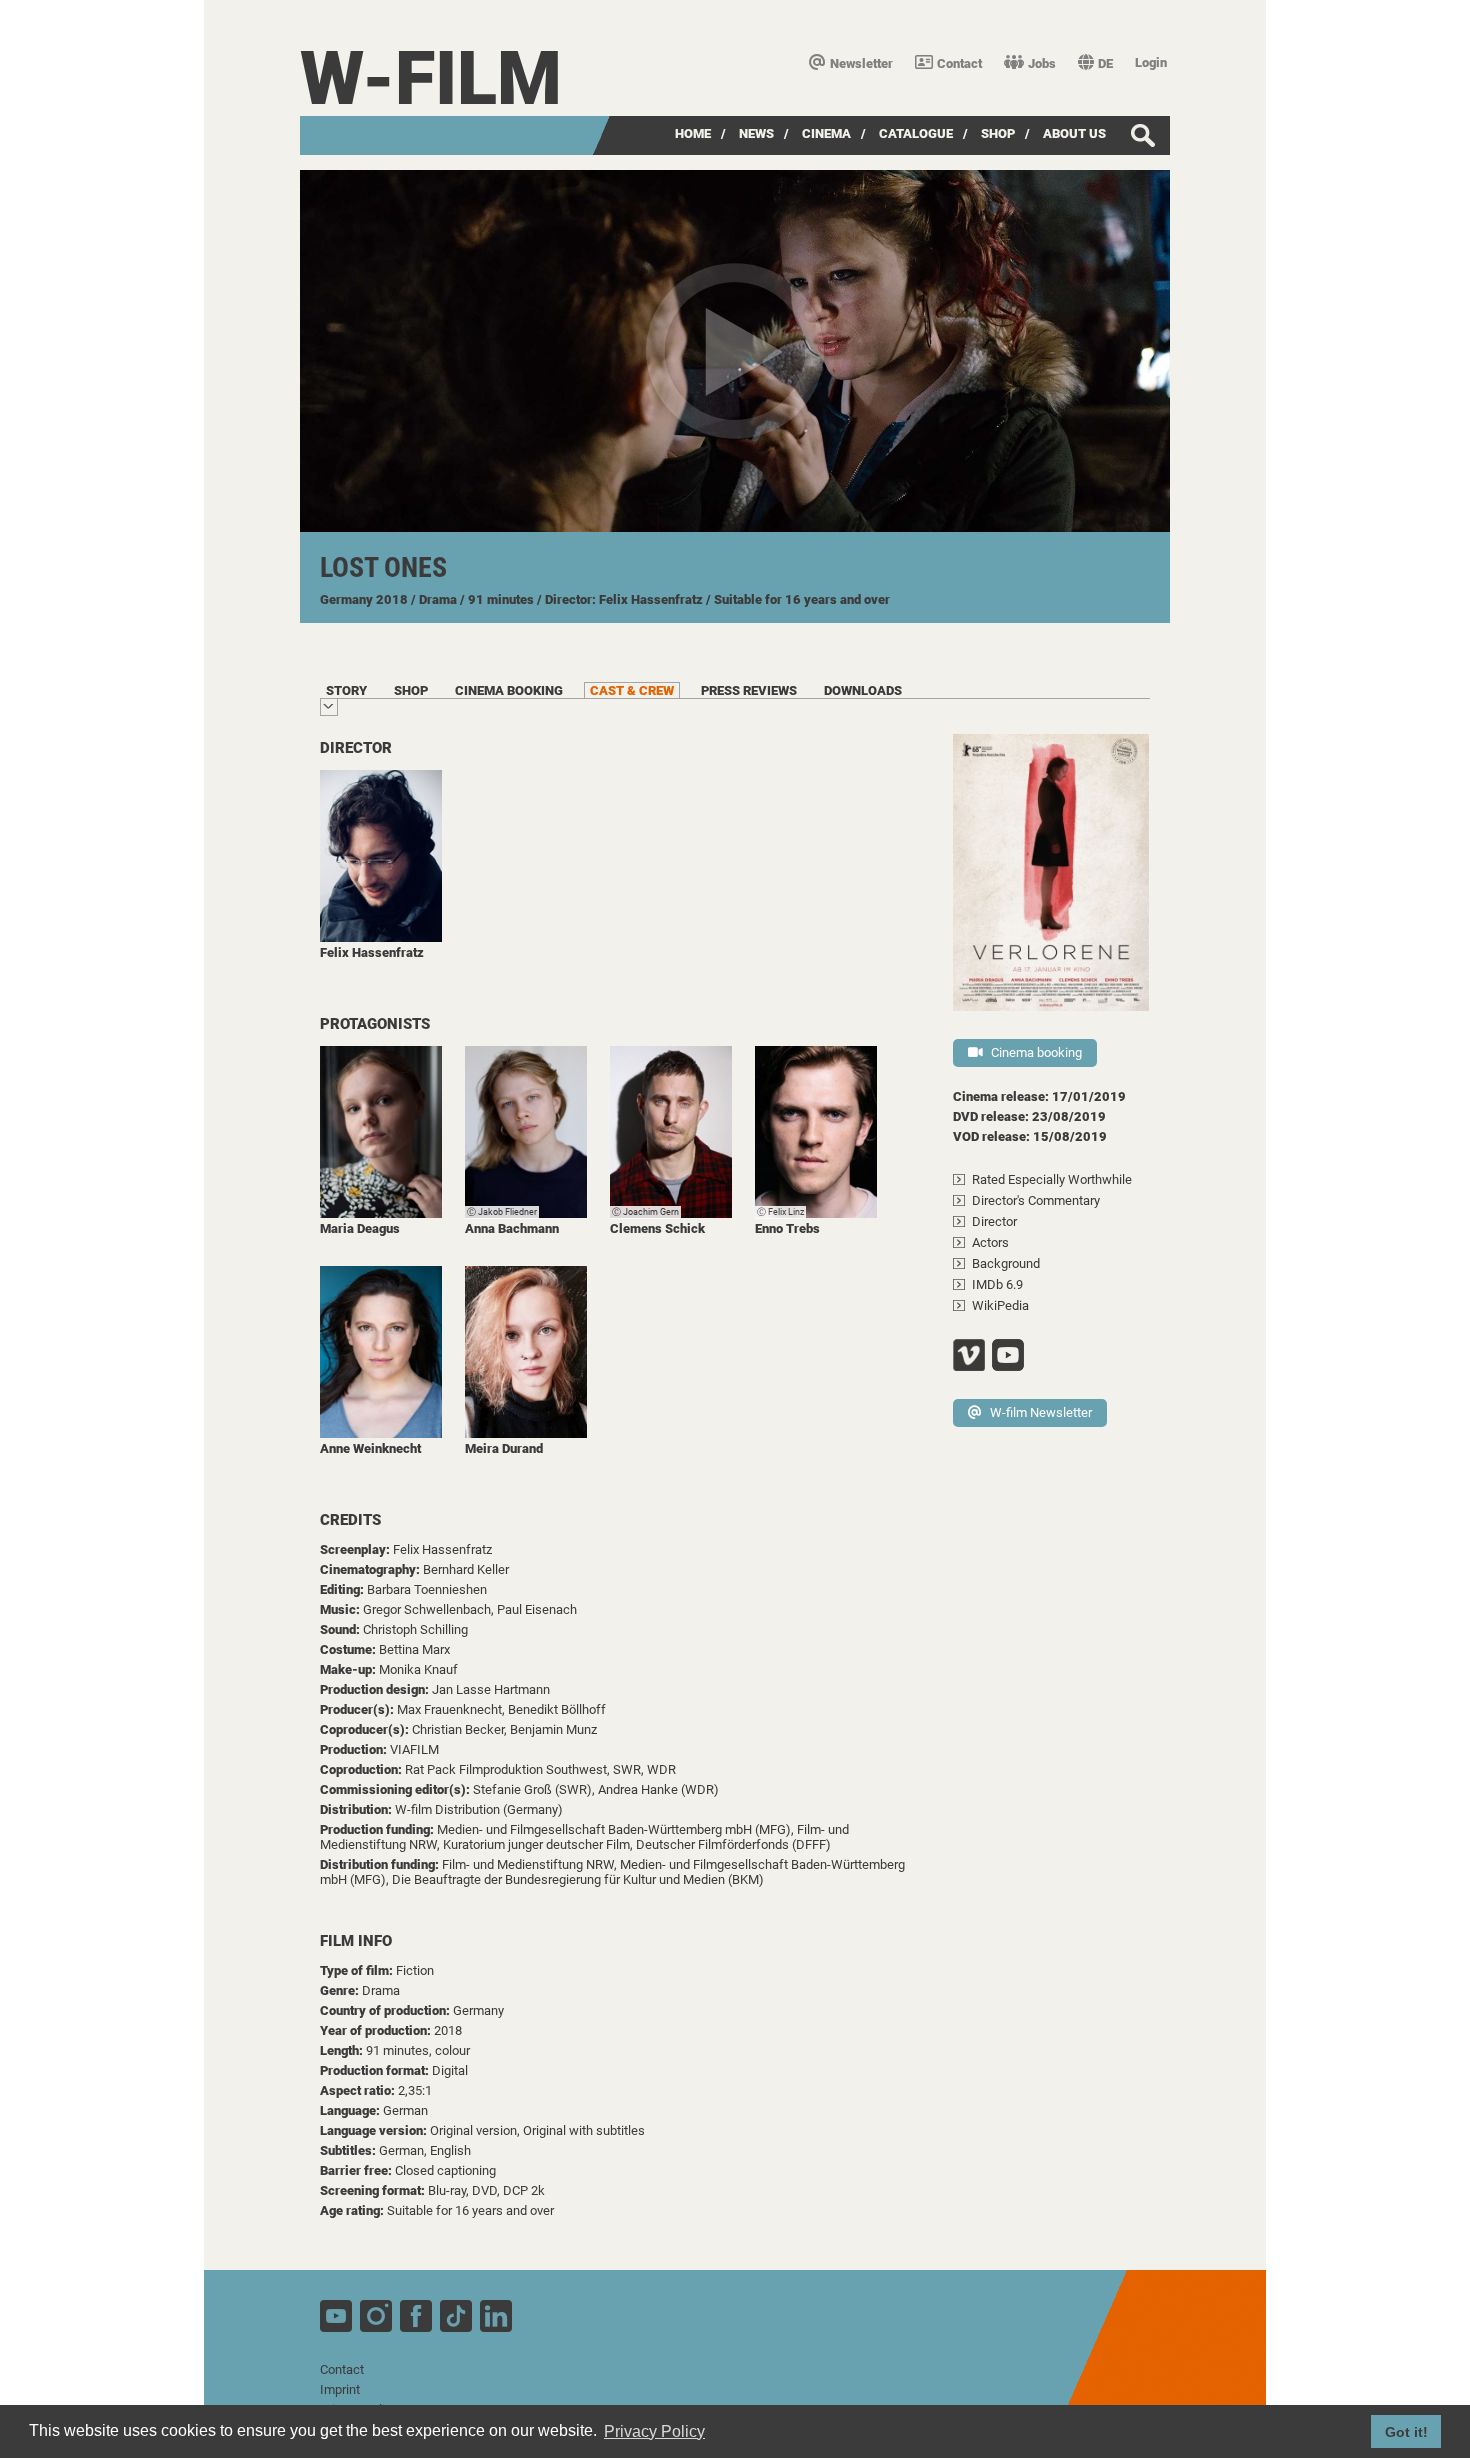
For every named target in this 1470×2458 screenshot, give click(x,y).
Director (994, 1221)
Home (693, 133)
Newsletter (861, 63)
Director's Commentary (1036, 1200)
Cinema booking (1036, 1052)
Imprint (340, 2389)
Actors (990, 1242)
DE (1105, 63)
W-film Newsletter (1041, 1412)
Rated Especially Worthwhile (1052, 1179)
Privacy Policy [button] (654, 2431)
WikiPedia (1000, 1305)
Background (1006, 1263)
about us (1074, 133)
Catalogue (916, 133)
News (756, 133)
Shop (998, 133)
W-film (431, 78)
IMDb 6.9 (997, 1284)
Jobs (1042, 63)
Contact (959, 63)
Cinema (826, 133)
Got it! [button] (1406, 2432)
